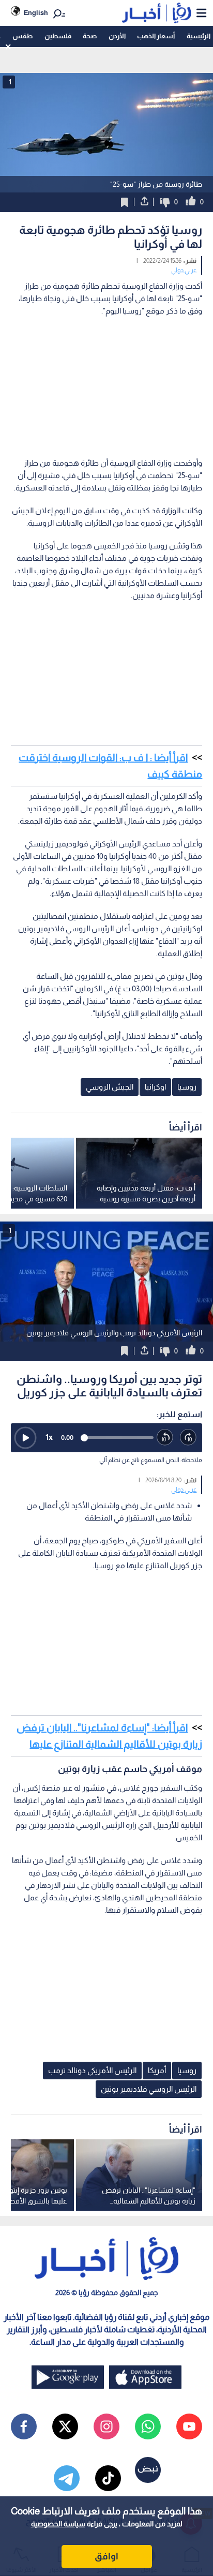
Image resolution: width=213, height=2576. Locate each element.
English (36, 13)
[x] (65, 2426)
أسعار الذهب (156, 36)
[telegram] (67, 2478)
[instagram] (106, 2426)
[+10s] (188, 1438)
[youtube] (189, 2426)
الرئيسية (199, 36)
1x (49, 1437)
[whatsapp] (148, 2426)
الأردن (117, 36)
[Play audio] (25, 1438)
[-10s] (165, 1438)
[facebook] (24, 2426)
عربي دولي (184, 270)
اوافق (106, 2556)
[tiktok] (108, 2478)
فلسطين (58, 36)
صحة (90, 36)
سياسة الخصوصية (58, 2524)
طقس (22, 36)
